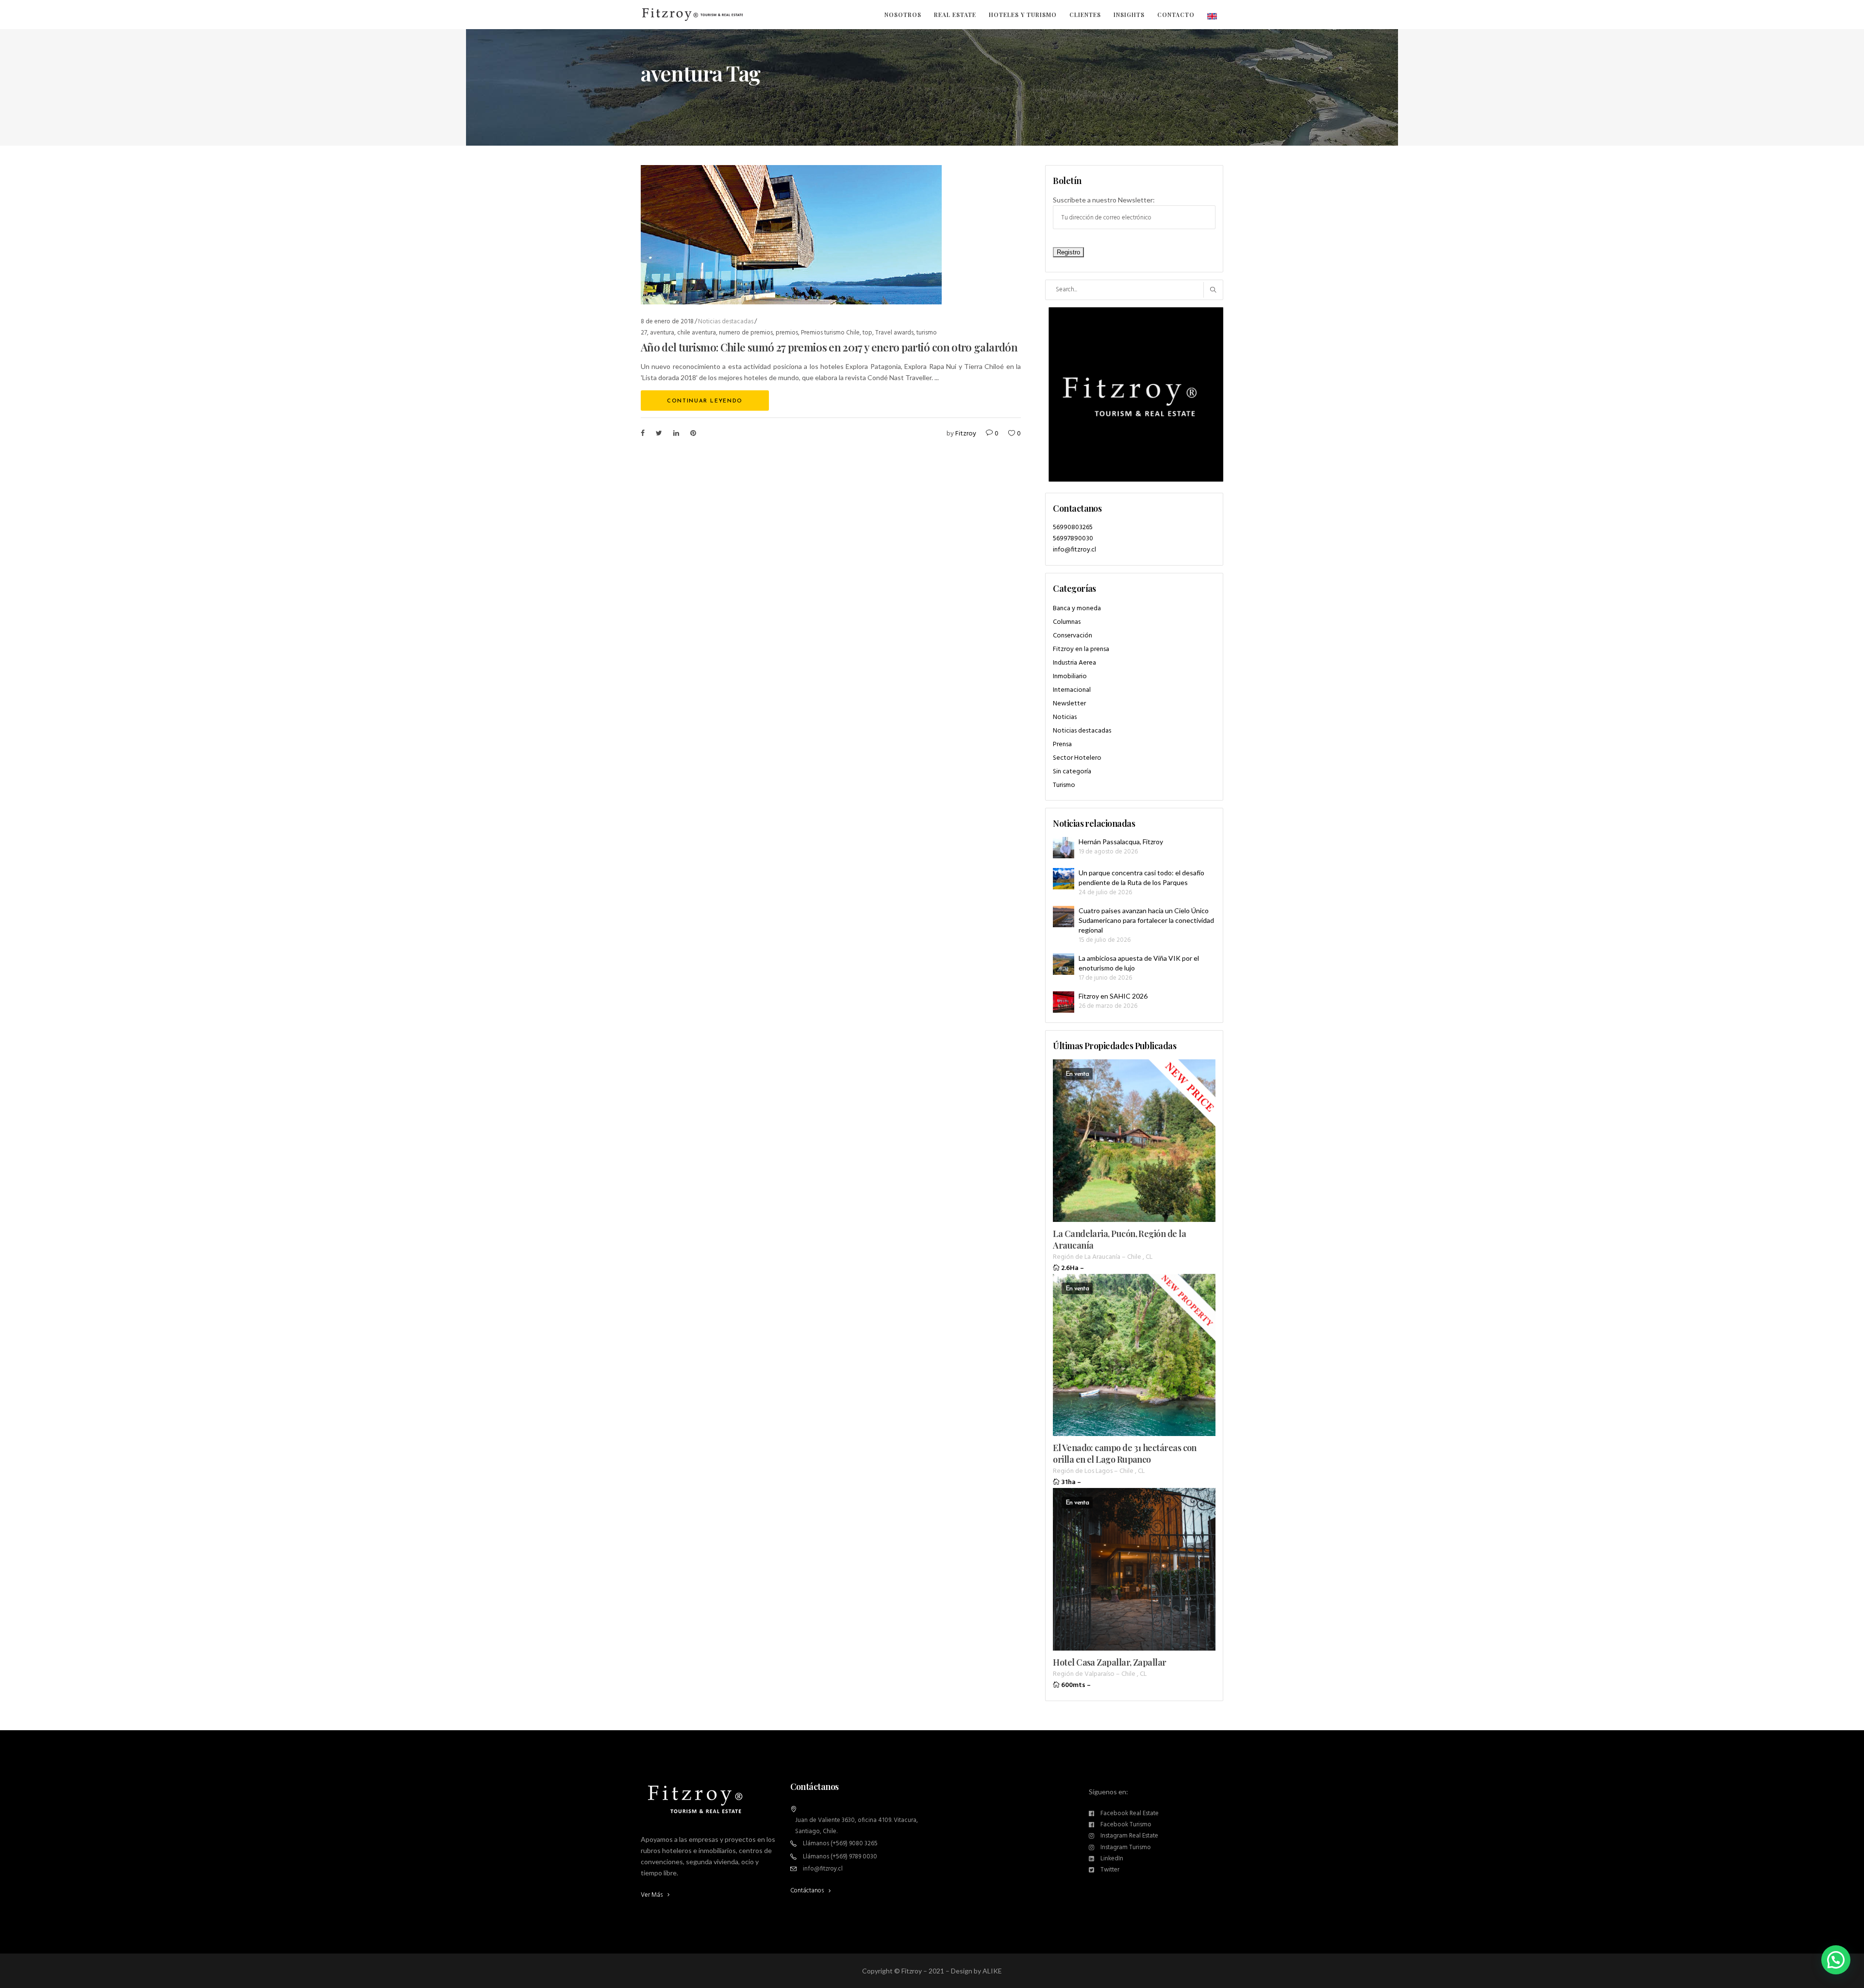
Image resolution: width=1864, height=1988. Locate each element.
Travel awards (894, 333)
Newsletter (1069, 704)
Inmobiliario (1070, 677)
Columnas (1067, 622)
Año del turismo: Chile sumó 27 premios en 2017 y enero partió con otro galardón (829, 347)
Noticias (1065, 717)
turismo (927, 333)
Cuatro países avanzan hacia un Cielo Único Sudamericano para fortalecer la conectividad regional (1146, 920)
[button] (1836, 1960)
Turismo (1064, 785)
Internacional (1072, 690)
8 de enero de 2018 (667, 322)
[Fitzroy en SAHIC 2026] (1064, 1002)
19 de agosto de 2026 (1108, 852)
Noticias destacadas (726, 322)
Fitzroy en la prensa (1081, 649)
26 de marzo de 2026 (1108, 1006)
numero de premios (746, 333)
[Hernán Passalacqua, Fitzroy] (1064, 848)
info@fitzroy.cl (1074, 550)
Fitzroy (966, 434)
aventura (662, 333)
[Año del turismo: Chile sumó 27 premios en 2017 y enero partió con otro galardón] (791, 235)
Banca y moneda (1077, 609)
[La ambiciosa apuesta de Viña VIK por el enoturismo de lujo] (1064, 964)
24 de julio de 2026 (1105, 893)
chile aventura (697, 333)
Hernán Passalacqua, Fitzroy (1121, 842)
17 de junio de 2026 (1105, 978)
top (867, 333)
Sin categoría (1072, 772)
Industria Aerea (1074, 663)
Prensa (1062, 744)
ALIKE (992, 1971)
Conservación (1073, 636)
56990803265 (1073, 527)
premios (787, 333)
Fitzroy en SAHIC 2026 (1113, 996)
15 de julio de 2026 (1105, 940)
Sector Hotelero (1077, 758)
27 (644, 333)
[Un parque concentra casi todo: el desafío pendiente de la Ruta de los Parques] (1064, 879)
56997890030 (1073, 539)
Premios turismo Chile (830, 333)
